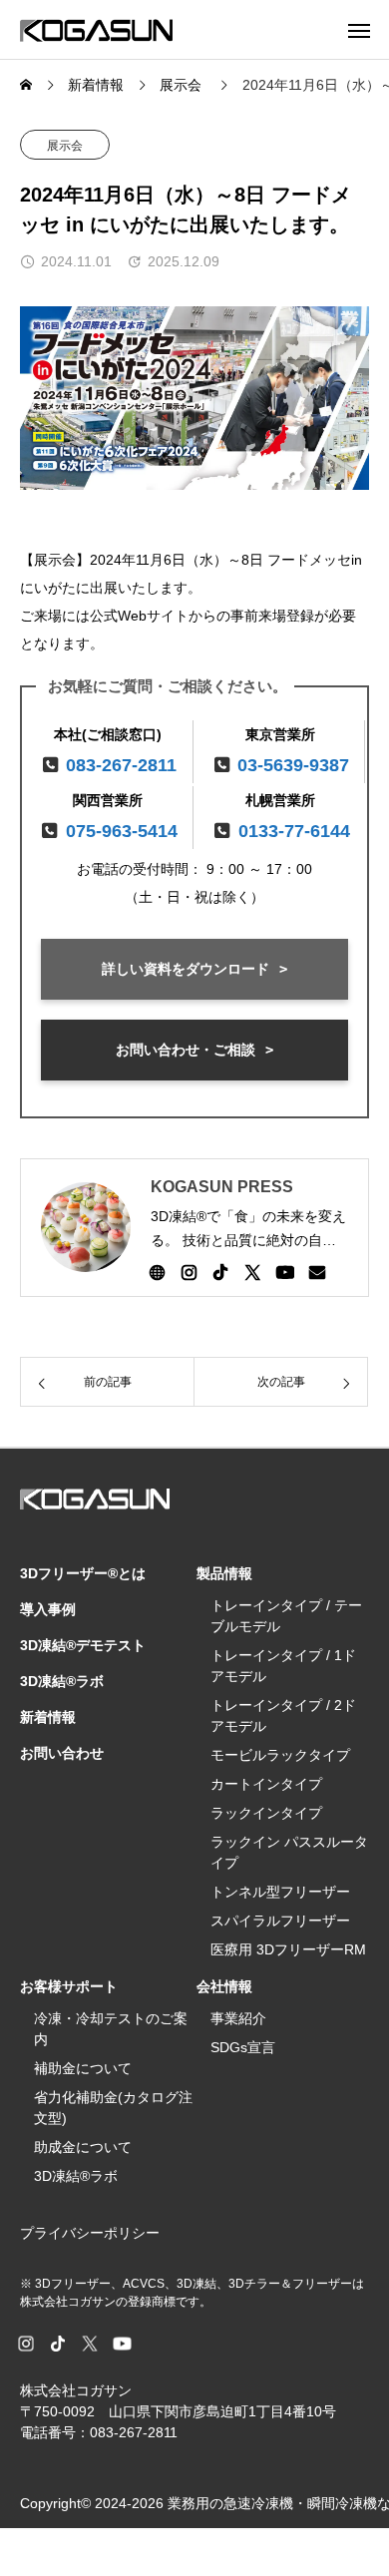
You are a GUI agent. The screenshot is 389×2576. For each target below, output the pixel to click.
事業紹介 (238, 2018)
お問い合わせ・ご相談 (186, 1050)
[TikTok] (220, 1272)
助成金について (83, 2147)
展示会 (65, 146)
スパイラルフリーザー (280, 1921)
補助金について (83, 2068)
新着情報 (48, 1717)
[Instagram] (189, 1272)
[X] (252, 1272)
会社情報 (224, 1986)
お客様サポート (69, 1986)
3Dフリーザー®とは (83, 1573)
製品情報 (224, 1573)
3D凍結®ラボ (62, 1681)
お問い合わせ (62, 1753)
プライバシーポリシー (90, 2233)
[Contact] (317, 1272)
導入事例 (48, 1609)
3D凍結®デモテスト (83, 1645)
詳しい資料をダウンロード (186, 969)
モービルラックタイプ (280, 1755)
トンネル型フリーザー (280, 1892)
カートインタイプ (266, 1784)
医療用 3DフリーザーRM (288, 1949)
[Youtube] (285, 1272)
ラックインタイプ (266, 1813)
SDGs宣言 (243, 2047)
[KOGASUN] (96, 29)
